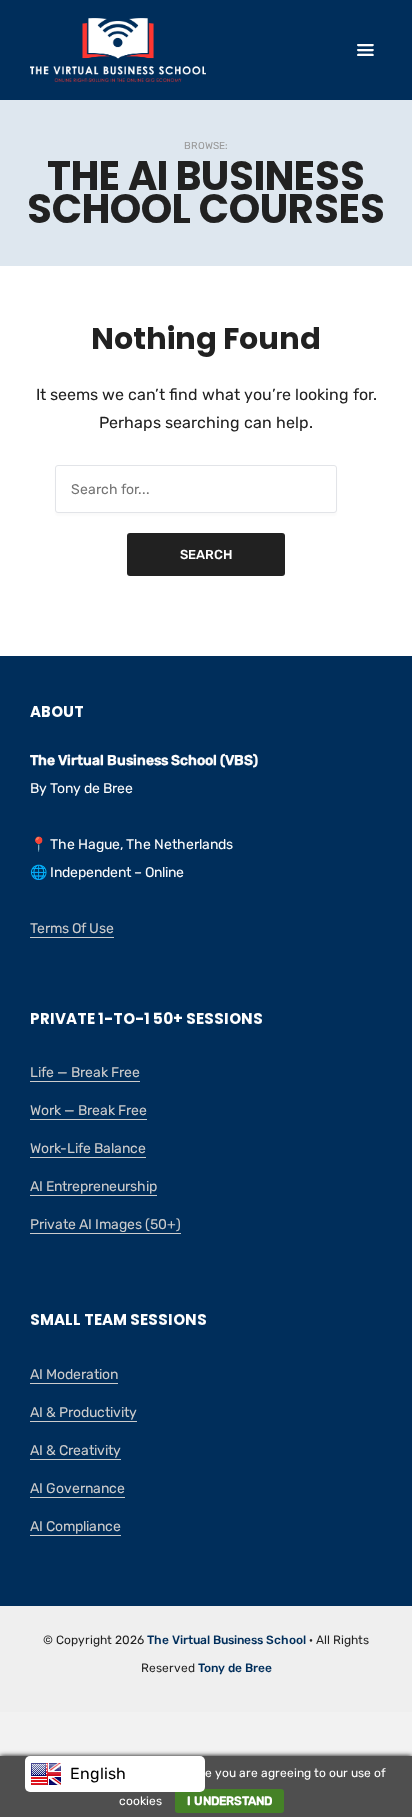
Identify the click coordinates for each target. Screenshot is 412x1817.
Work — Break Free (88, 1110)
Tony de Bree (235, 1668)
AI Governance (77, 1488)
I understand (229, 1801)
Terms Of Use (72, 928)
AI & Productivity (83, 1412)
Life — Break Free (85, 1072)
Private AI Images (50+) (105, 1224)
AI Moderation (74, 1374)
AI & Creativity (75, 1450)
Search (206, 554)
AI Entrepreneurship (93, 1186)
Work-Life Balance (88, 1148)
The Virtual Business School (226, 1640)
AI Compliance (75, 1526)
